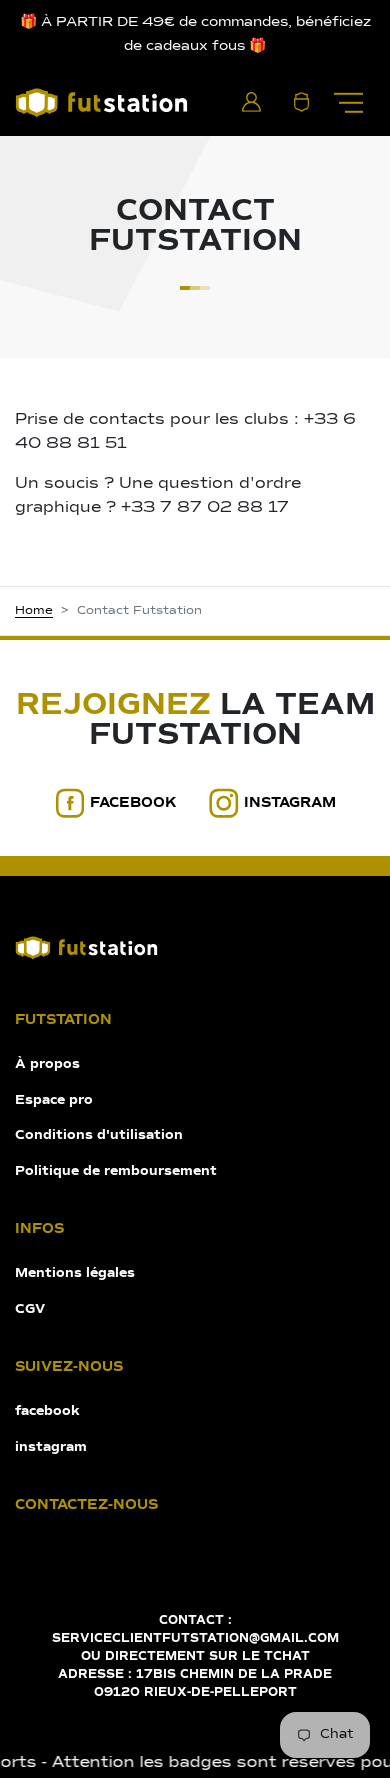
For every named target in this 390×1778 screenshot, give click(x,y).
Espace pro (54, 1100)
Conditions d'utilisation (99, 1135)
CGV (30, 1309)
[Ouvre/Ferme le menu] (348, 102)
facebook (133, 803)
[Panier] (301, 102)
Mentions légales (75, 1273)
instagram (290, 803)
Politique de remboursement (116, 1171)
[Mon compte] (251, 102)
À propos (47, 1064)
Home (34, 611)
